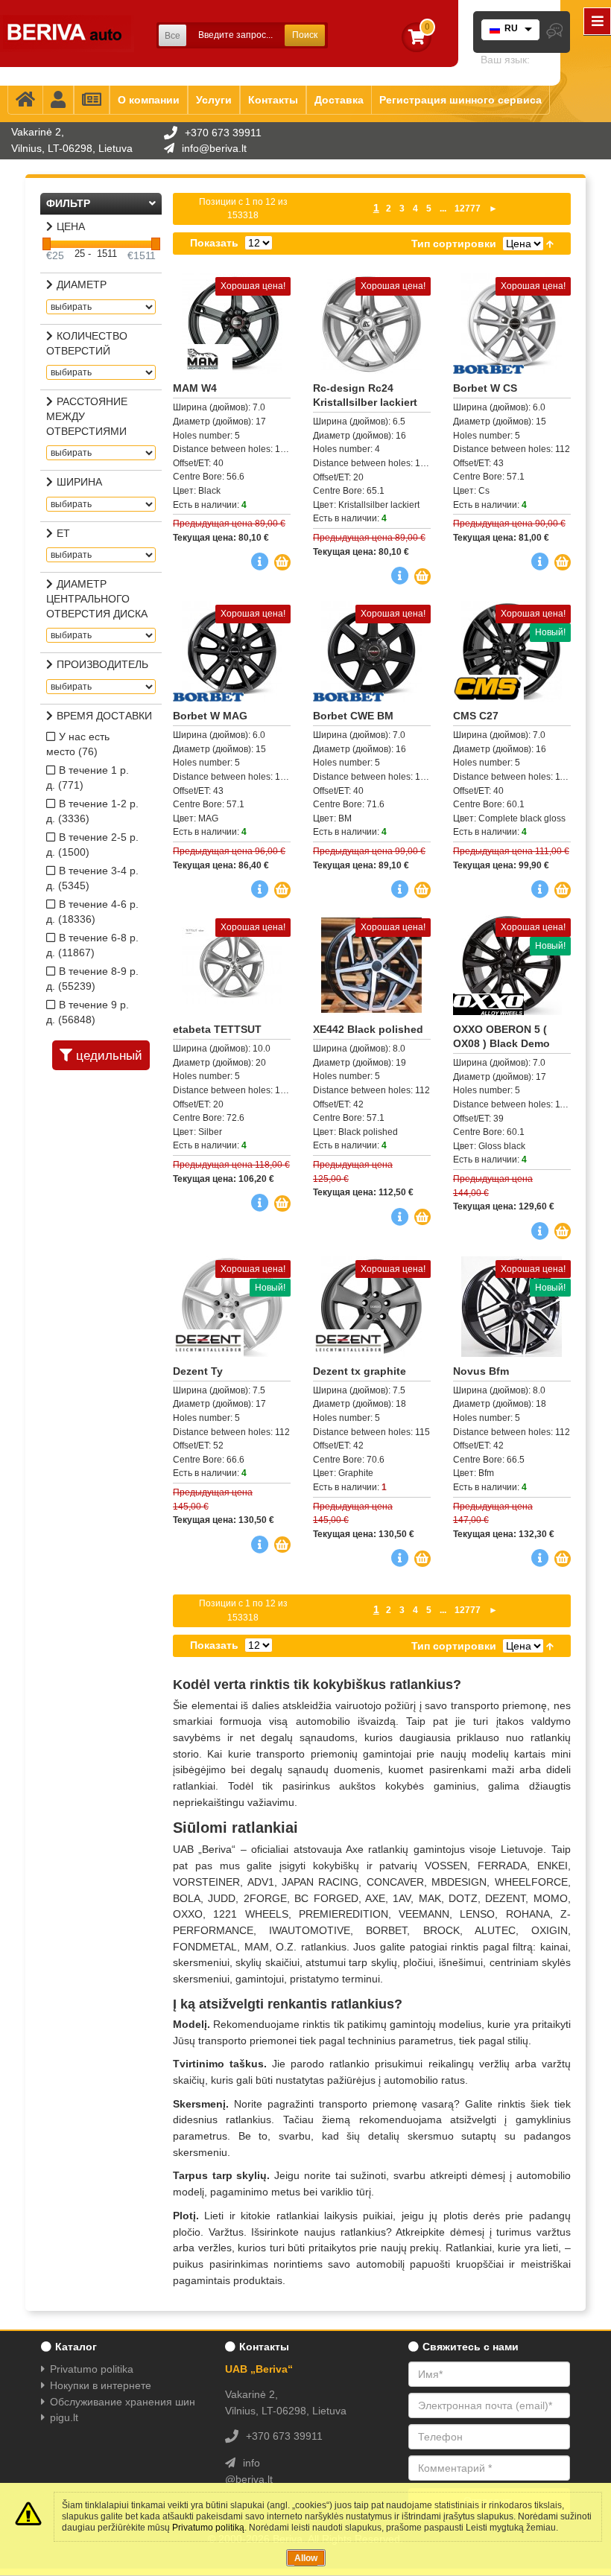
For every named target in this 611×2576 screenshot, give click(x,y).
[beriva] (67, 34)
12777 (468, 209)
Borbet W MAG (210, 716)
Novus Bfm (481, 1371)
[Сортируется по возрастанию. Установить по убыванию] (550, 244)
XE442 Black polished (368, 1029)
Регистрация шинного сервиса (460, 100)
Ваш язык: (505, 60)
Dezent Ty (198, 1371)
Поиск (305, 35)
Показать (214, 243)
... (443, 209)
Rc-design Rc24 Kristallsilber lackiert (365, 395)
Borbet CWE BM (353, 716)
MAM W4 (195, 388)
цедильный (109, 1056)
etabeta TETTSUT (217, 1029)
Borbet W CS (485, 388)
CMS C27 (476, 716)
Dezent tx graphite (360, 1371)
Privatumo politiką (208, 2528)
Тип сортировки (454, 244)
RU (511, 28)
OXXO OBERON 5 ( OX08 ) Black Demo (501, 1036)
